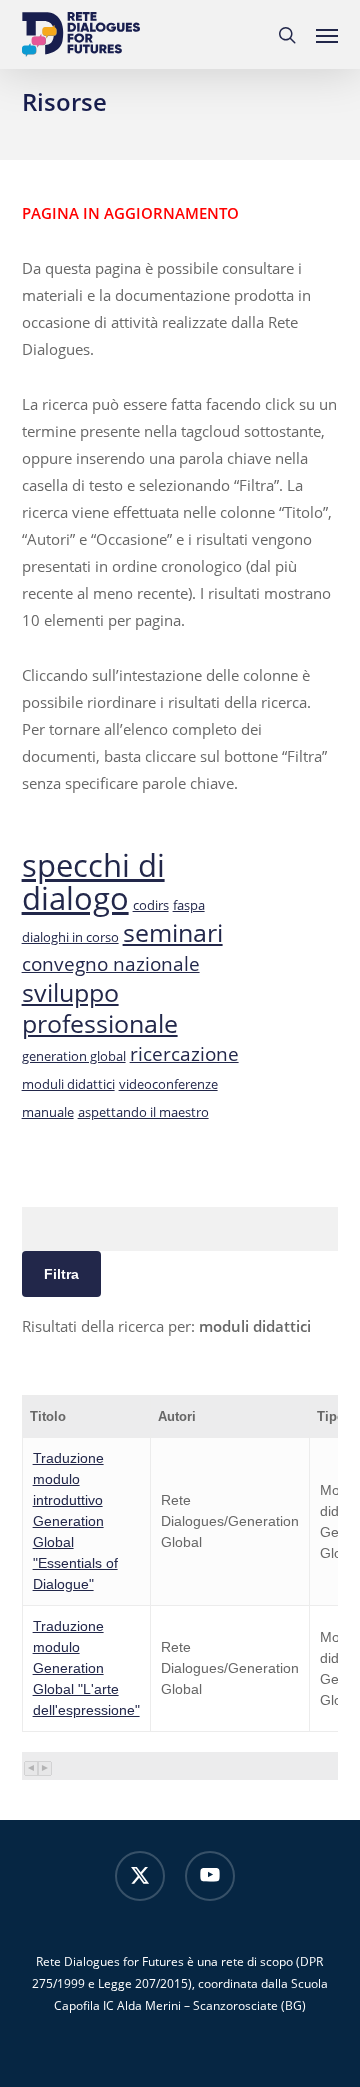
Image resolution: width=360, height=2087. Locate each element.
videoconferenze (168, 1084)
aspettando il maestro (143, 1112)
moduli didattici (68, 1084)
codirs (151, 905)
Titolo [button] (48, 1416)
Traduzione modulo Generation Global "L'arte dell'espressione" (86, 1668)
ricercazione (184, 1054)
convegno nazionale (111, 964)
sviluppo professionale (100, 1007)
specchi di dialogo (93, 881)
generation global (74, 1056)
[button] (327, 35)
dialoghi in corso (70, 937)
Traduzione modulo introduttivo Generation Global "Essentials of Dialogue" (75, 1521)
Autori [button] (177, 1416)
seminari (173, 932)
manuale (48, 1112)
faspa (189, 905)
